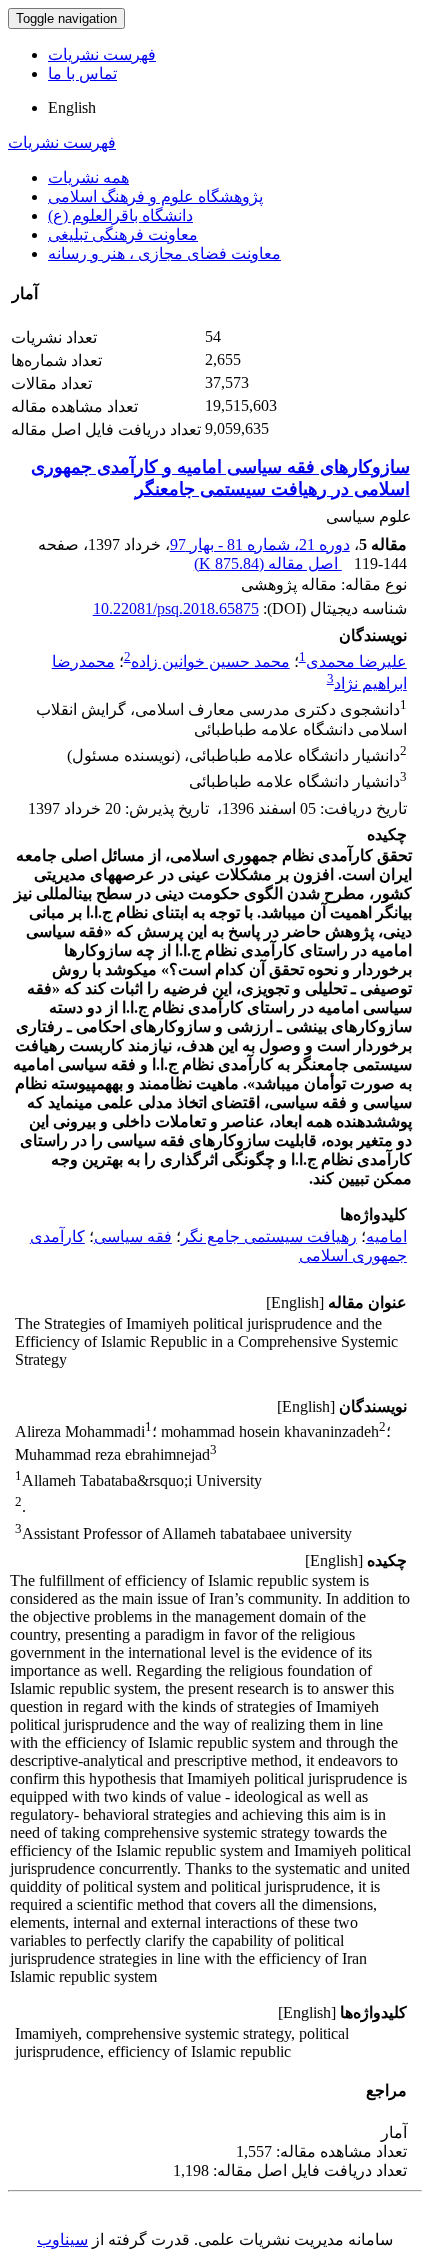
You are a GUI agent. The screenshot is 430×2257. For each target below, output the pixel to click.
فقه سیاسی (133, 1236)
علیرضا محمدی (356, 661)
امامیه (386, 1236)
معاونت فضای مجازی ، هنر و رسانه (164, 253)
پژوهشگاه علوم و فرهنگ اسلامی (155, 196)
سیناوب (62, 2239)
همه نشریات (88, 177)
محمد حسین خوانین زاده (210, 661)
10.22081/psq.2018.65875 (176, 608)
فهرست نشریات (102, 54)
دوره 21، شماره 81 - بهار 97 (260, 544)
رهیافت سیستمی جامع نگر (269, 1236)
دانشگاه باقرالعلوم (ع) (120, 215)
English (72, 107)
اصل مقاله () (268, 563)
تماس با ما (82, 73)
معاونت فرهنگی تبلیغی (123, 234)
